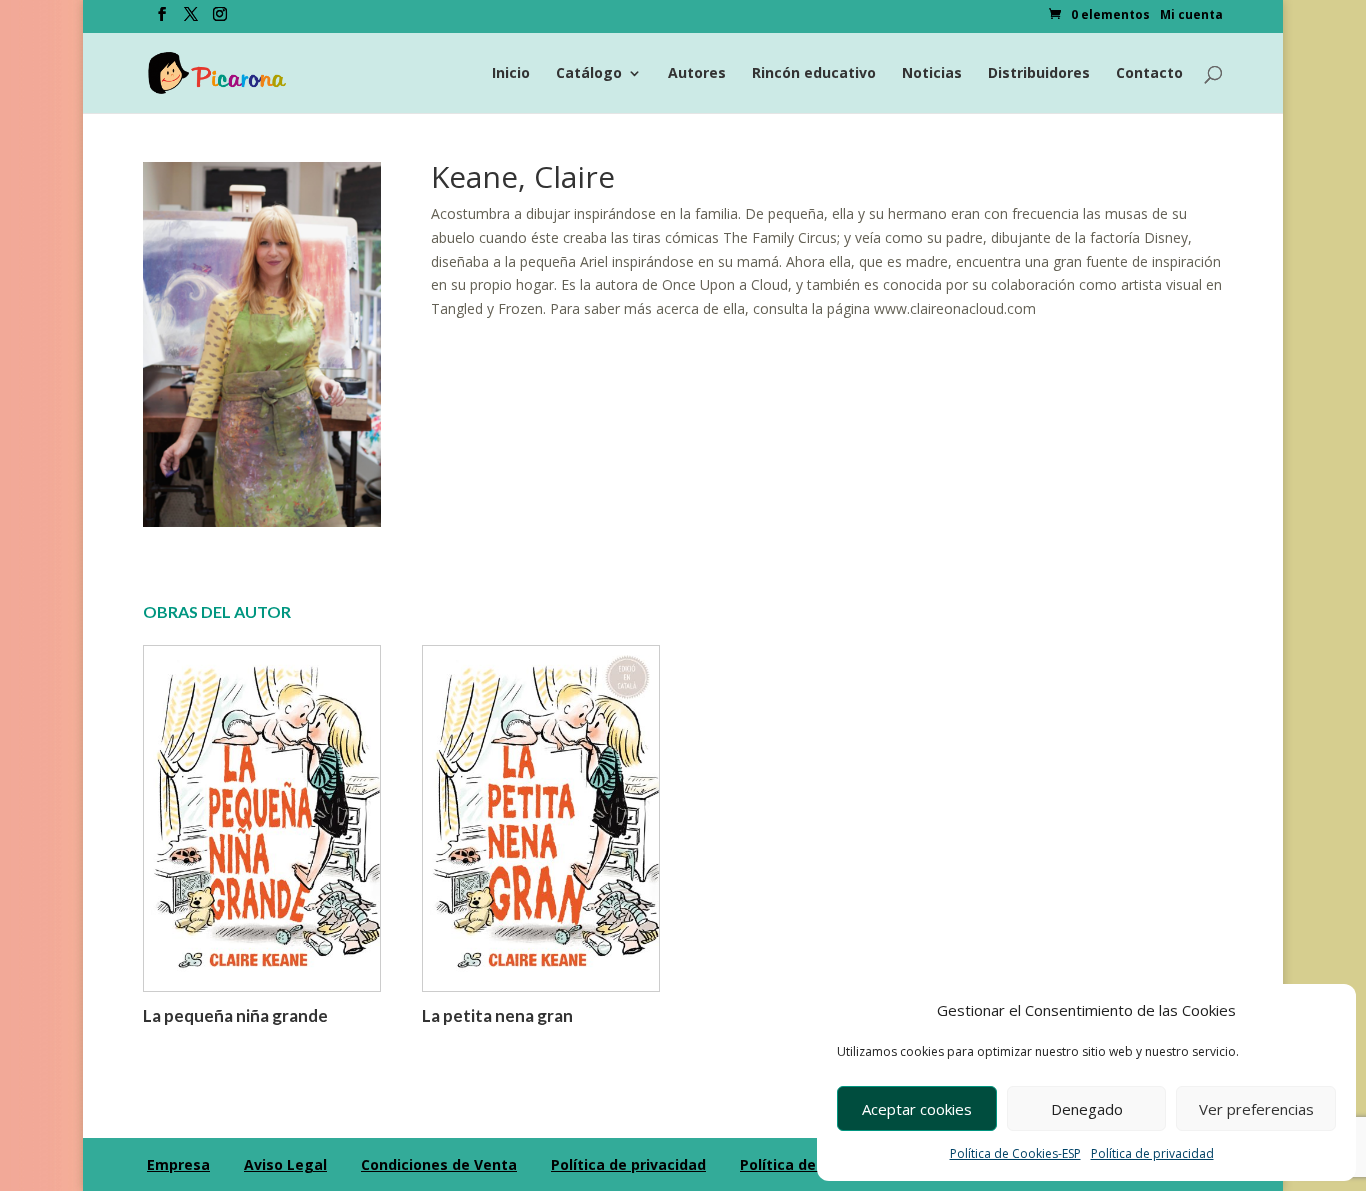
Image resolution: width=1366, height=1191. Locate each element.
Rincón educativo (814, 74)
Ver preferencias (1256, 1109)
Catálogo (589, 74)
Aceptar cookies (917, 1109)
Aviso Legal (285, 1164)
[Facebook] (162, 20)
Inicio (511, 74)
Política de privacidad (1152, 1153)
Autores (697, 74)
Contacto (1149, 74)
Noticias (932, 74)
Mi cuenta (1191, 16)
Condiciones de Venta (439, 1164)
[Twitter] (191, 20)
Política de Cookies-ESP (1015, 1153)
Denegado (1087, 1109)
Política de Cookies (808, 1164)
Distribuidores (1039, 74)
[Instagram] (220, 20)
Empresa (178, 1164)
